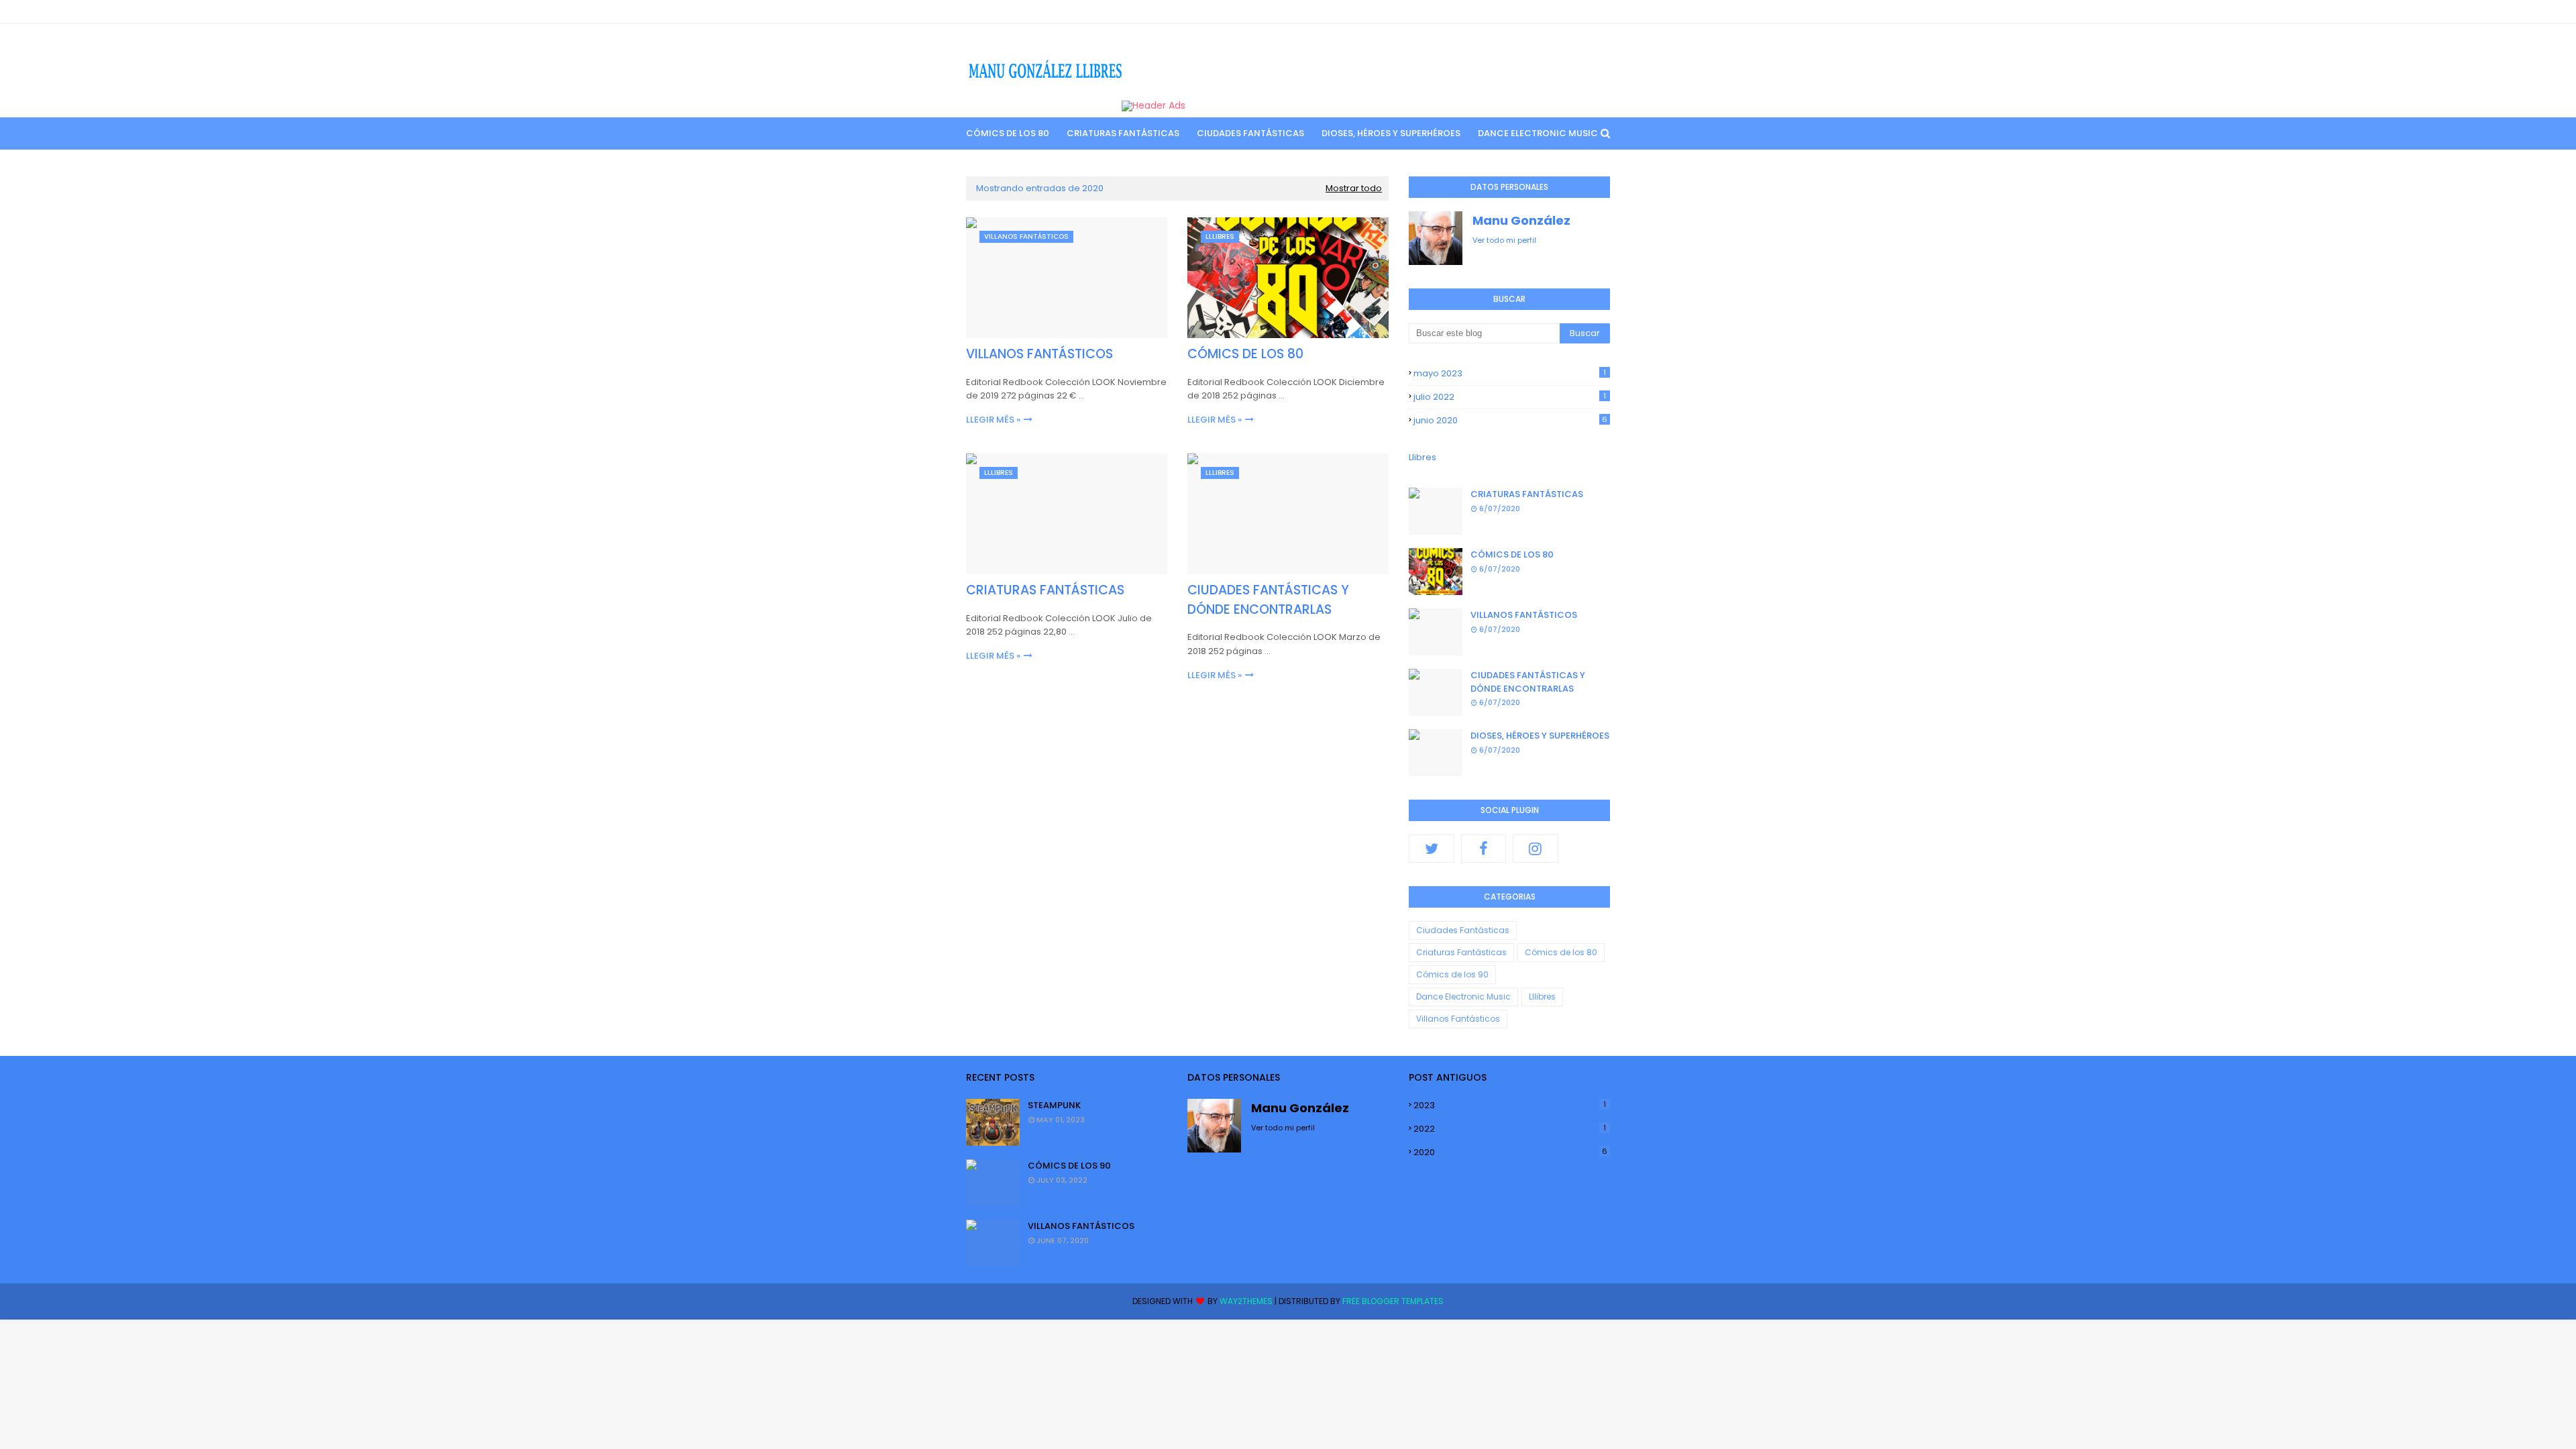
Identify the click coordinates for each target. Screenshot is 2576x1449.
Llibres (1423, 457)
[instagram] (1536, 849)
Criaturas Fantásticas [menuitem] (1123, 133)
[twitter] (1432, 849)
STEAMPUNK (1054, 1105)
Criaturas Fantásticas (1461, 952)
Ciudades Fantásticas (1463, 930)
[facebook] (1484, 849)
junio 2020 (1510, 420)
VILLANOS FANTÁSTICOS (1039, 354)
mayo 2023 (1510, 373)
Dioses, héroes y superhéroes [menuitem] (1391, 133)
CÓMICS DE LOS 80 (1245, 354)
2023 (1510, 1105)
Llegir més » (993, 420)
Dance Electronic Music (1463, 997)
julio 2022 (1510, 397)
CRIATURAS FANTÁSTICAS (1045, 590)
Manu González (1521, 220)
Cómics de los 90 (1452, 974)
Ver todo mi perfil (1504, 240)
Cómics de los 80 (1561, 952)
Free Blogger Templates (1393, 1301)
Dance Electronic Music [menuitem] (1538, 133)
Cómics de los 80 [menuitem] (1008, 133)
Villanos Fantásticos (1458, 1019)
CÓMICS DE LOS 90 (1069, 1166)
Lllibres (1542, 997)
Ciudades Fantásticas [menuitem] (1250, 133)
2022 (1510, 1129)
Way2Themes (1246, 1301)
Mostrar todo (1354, 188)
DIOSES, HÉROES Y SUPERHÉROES (1540, 736)
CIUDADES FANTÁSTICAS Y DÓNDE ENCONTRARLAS (1268, 600)
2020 (1510, 1152)
